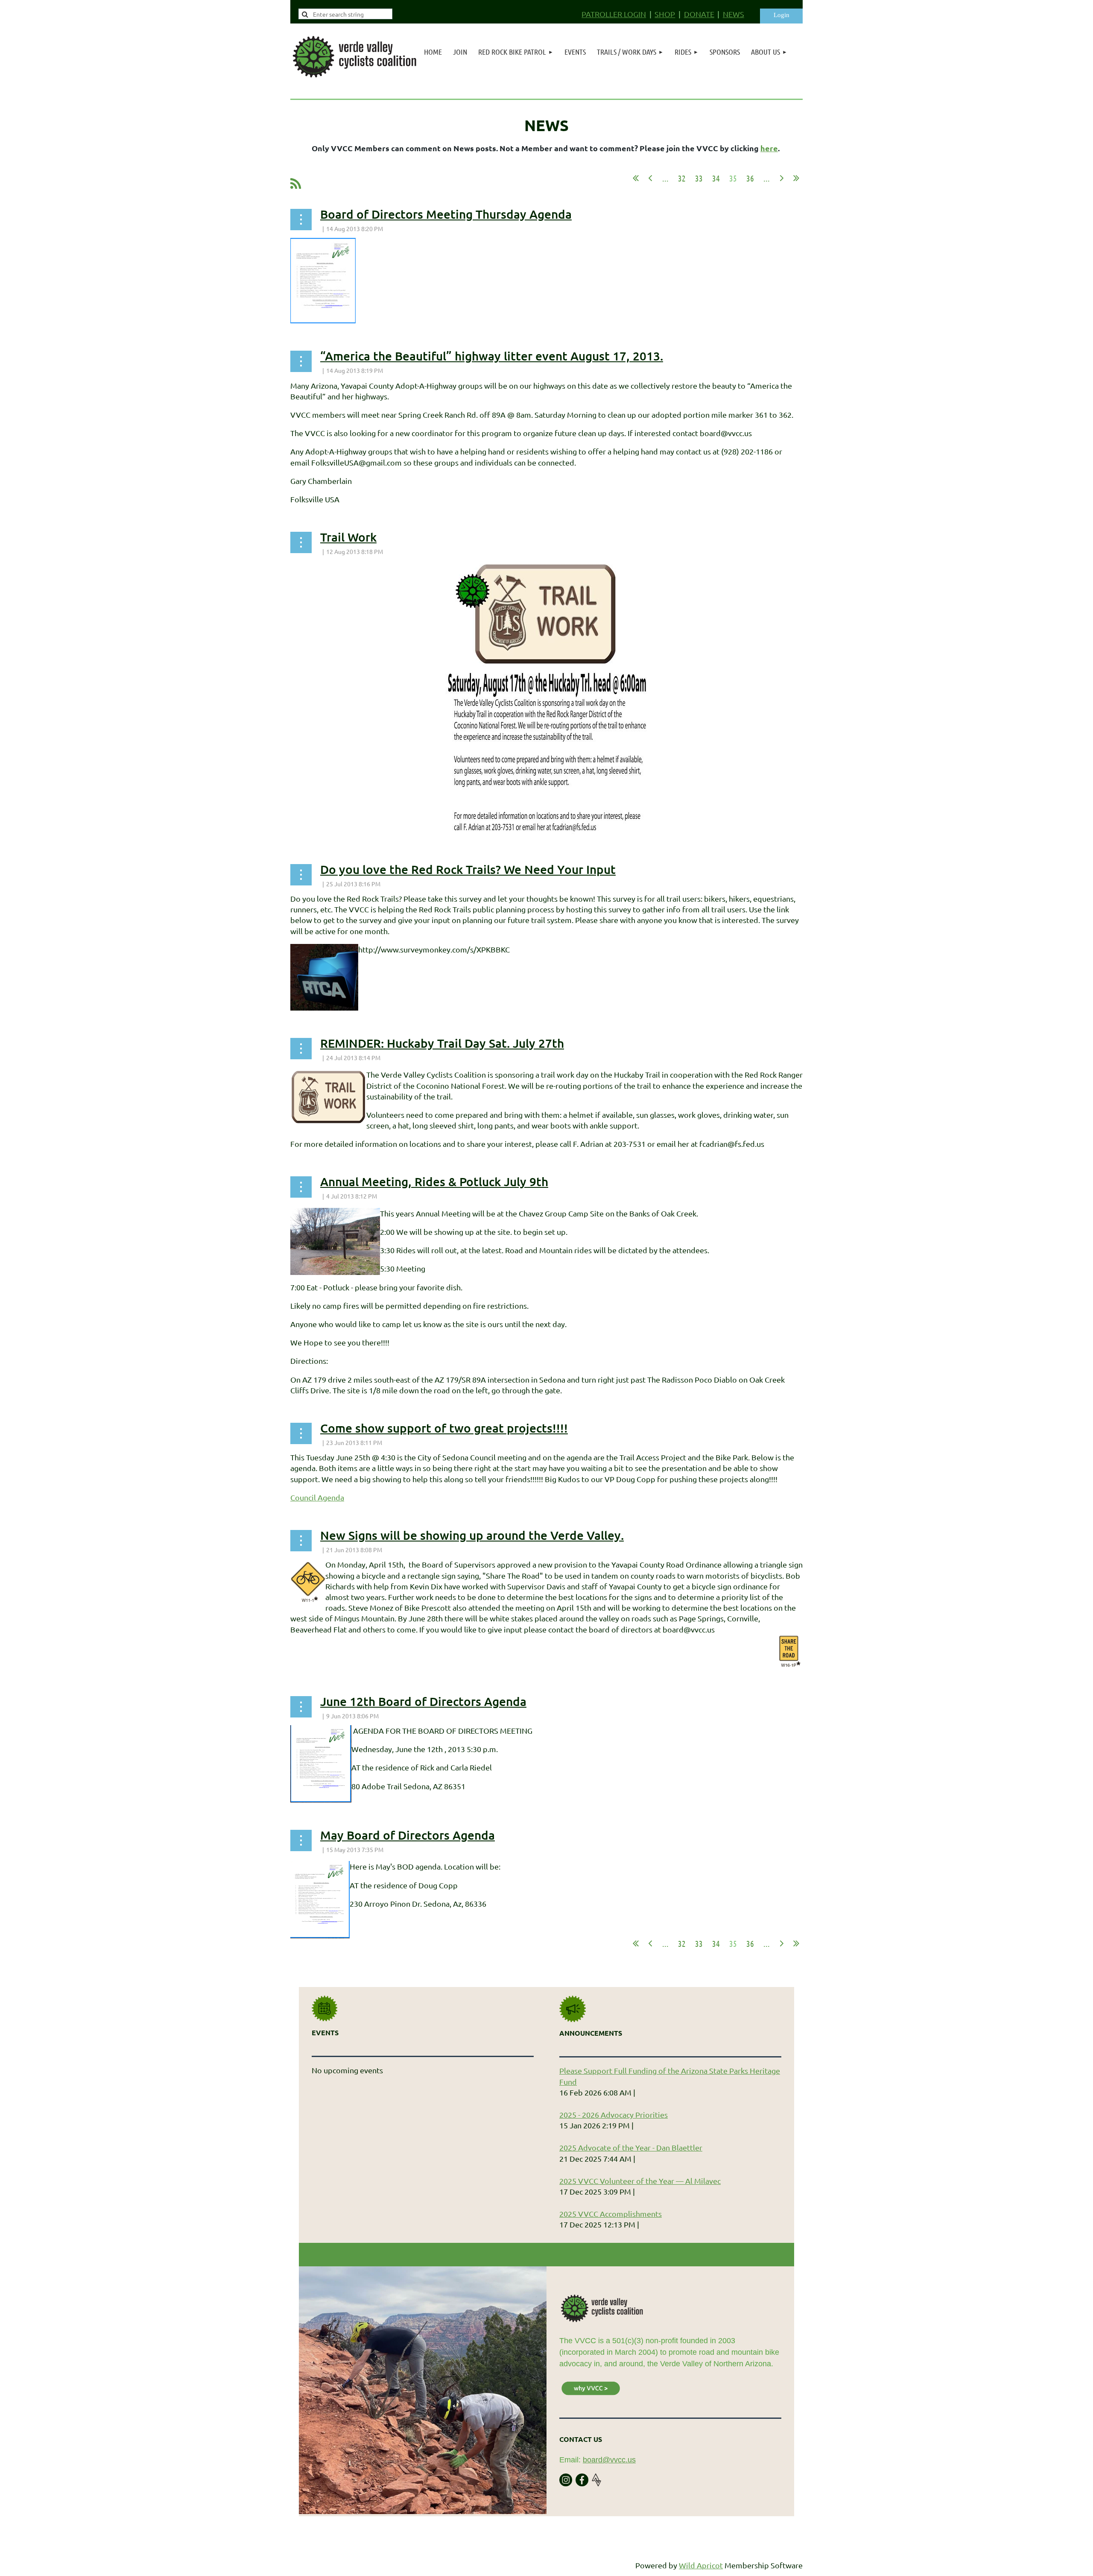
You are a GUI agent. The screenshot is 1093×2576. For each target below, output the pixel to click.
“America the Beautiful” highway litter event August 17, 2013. (492, 356)
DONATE (699, 14)
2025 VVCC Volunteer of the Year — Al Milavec (640, 2181)
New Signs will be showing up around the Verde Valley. (472, 1535)
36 (750, 178)
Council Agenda (317, 1497)
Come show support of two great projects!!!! (444, 1428)
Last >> (796, 178)
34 (716, 178)
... (665, 178)
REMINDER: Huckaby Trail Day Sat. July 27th (442, 1043)
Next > (782, 178)
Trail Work (348, 537)
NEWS (734, 14)
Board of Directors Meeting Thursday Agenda (446, 214)
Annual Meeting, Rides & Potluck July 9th (434, 1181)
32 (682, 178)
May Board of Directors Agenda (408, 1835)
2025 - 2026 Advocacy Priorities (614, 2114)
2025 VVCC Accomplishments (611, 2214)
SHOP (665, 14)
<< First (636, 178)
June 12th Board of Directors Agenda (423, 1701)
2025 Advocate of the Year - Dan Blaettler (631, 2147)
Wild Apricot (701, 2565)
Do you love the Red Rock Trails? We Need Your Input (468, 869)
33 (699, 178)
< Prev (650, 178)
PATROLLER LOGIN (614, 14)
